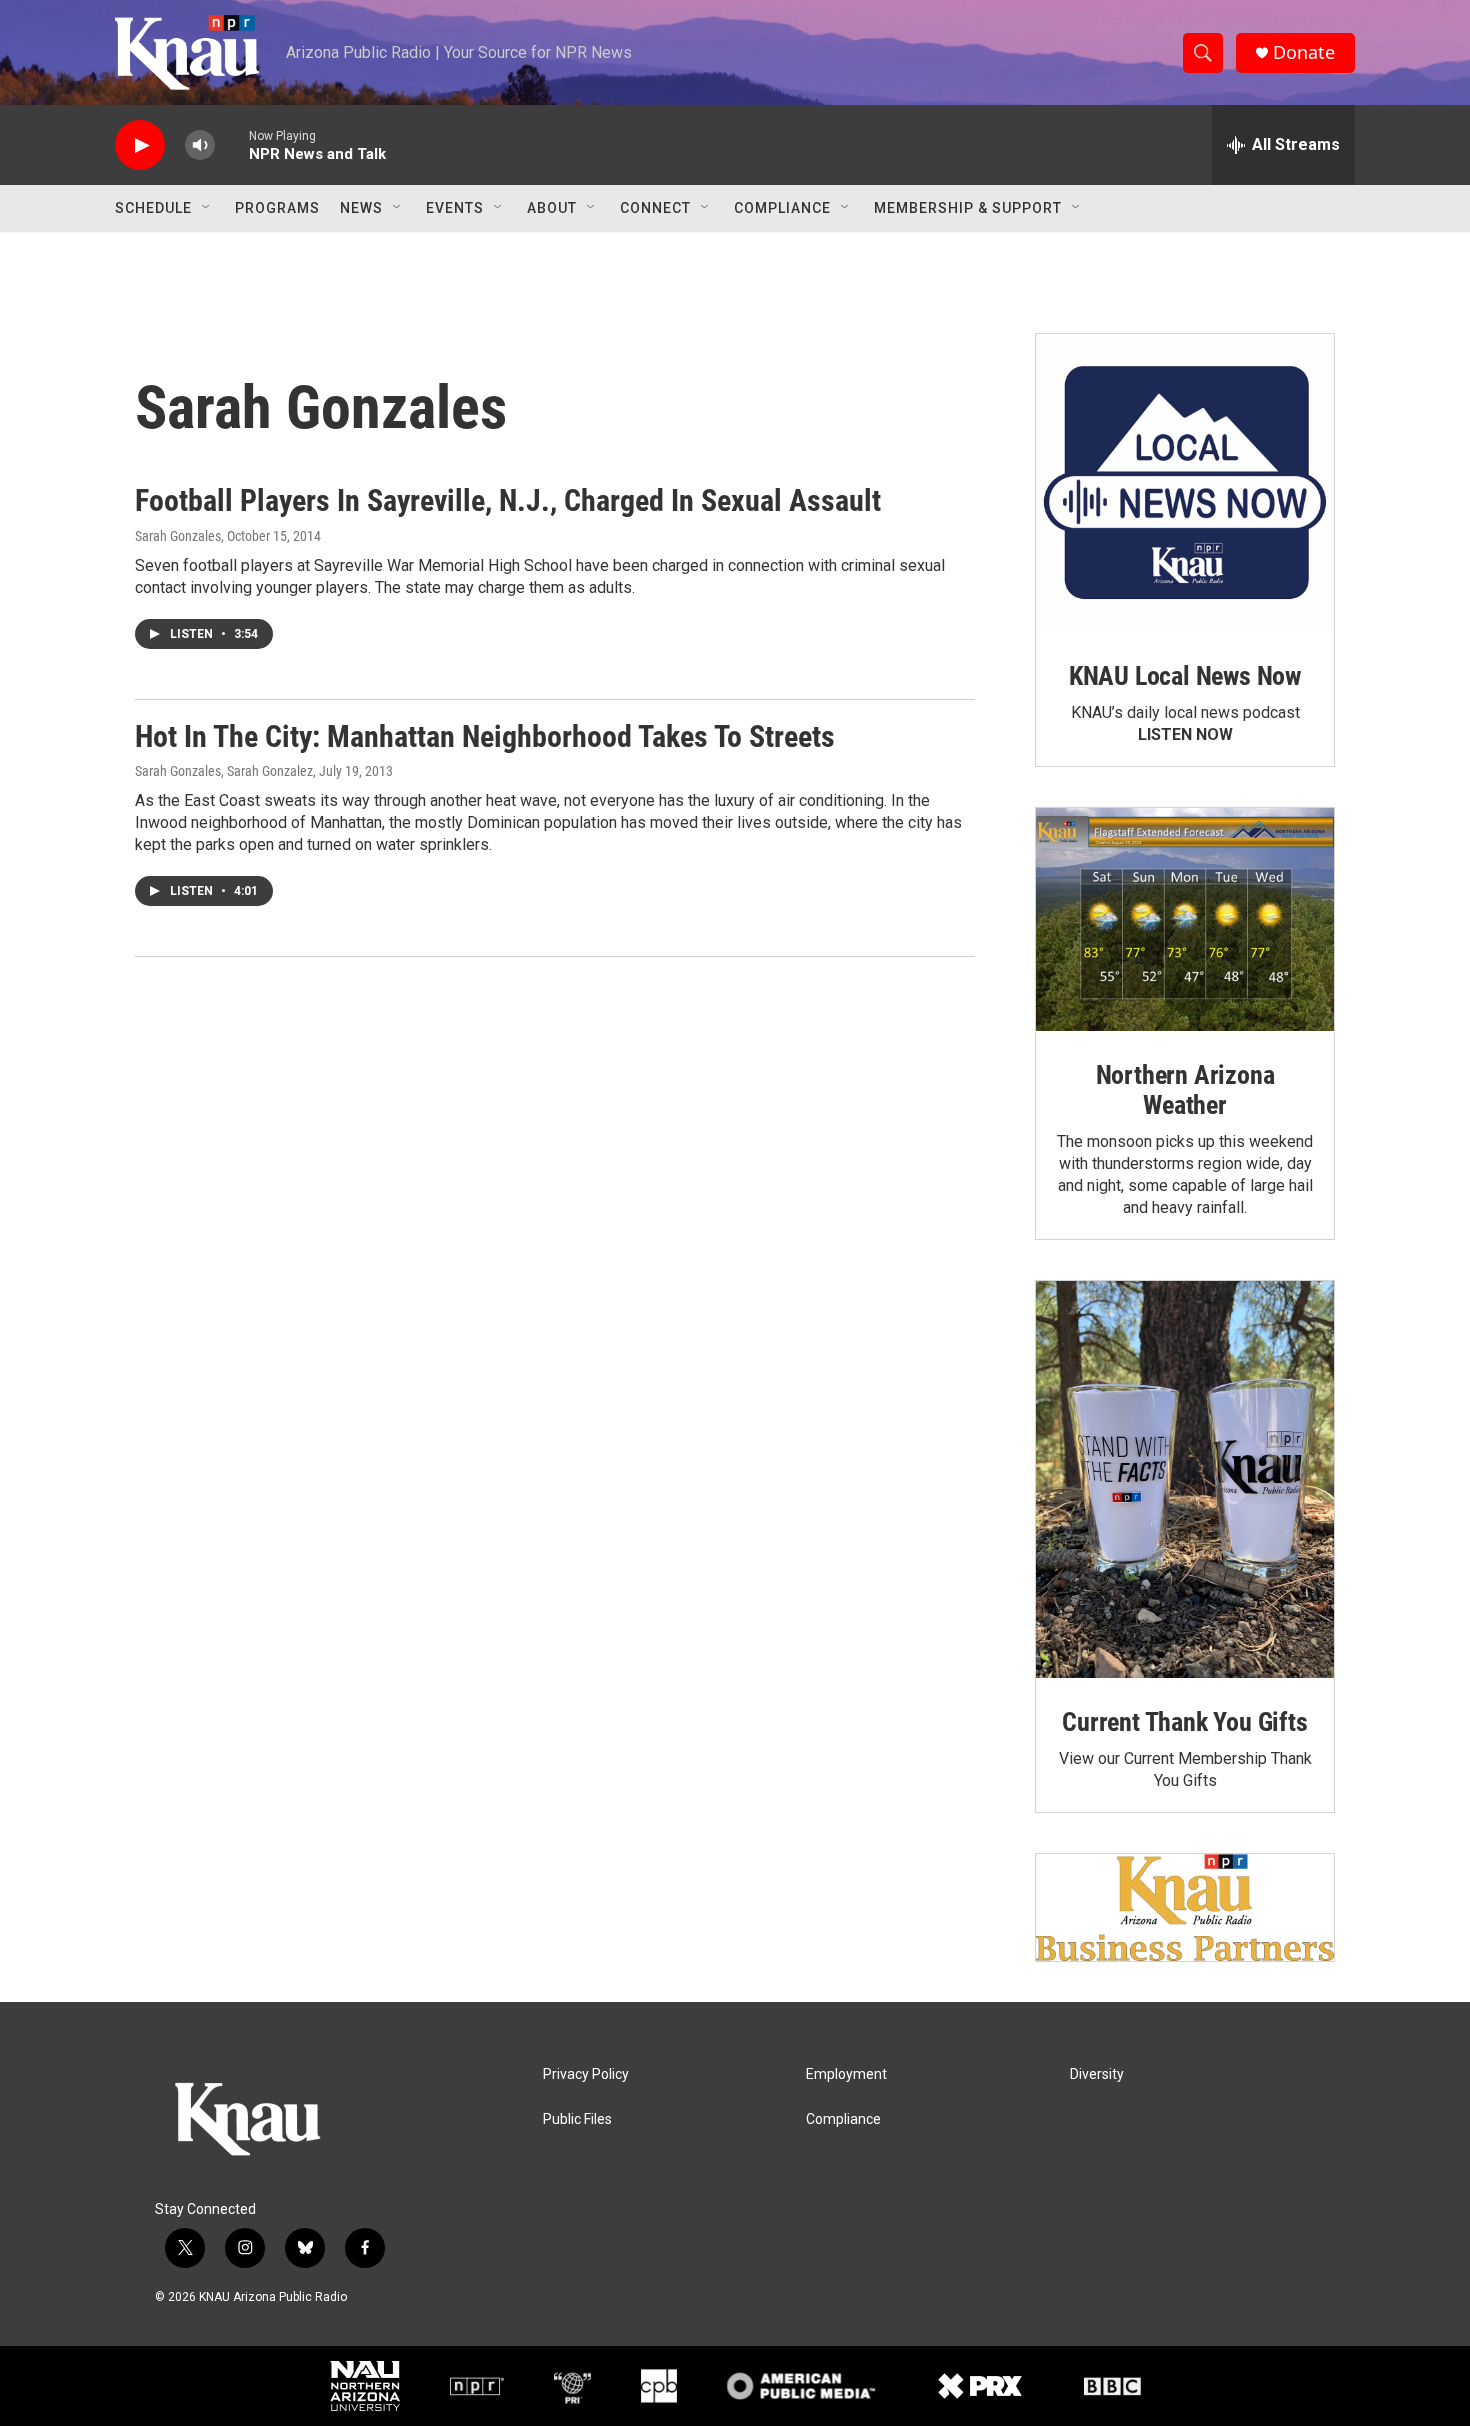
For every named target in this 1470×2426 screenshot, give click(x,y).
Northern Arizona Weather (1185, 1090)
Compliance (782, 208)
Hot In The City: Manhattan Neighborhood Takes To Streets (485, 736)
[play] (140, 145)
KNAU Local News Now (1185, 676)
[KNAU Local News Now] (1185, 483)
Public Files (577, 2119)
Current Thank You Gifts (1184, 1722)
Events (455, 208)
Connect (655, 208)
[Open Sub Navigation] (207, 208)
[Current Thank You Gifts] (1185, 1479)
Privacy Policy (586, 2074)
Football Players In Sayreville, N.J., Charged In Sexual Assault (508, 500)
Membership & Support (968, 208)
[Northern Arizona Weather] (1185, 920)
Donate (1304, 52)
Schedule (153, 208)
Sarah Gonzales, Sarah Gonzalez (224, 771)
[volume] (200, 145)
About (552, 208)
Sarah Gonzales (178, 536)
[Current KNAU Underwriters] (1185, 1907)
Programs (277, 208)
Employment (846, 2074)
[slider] (232, 144)
